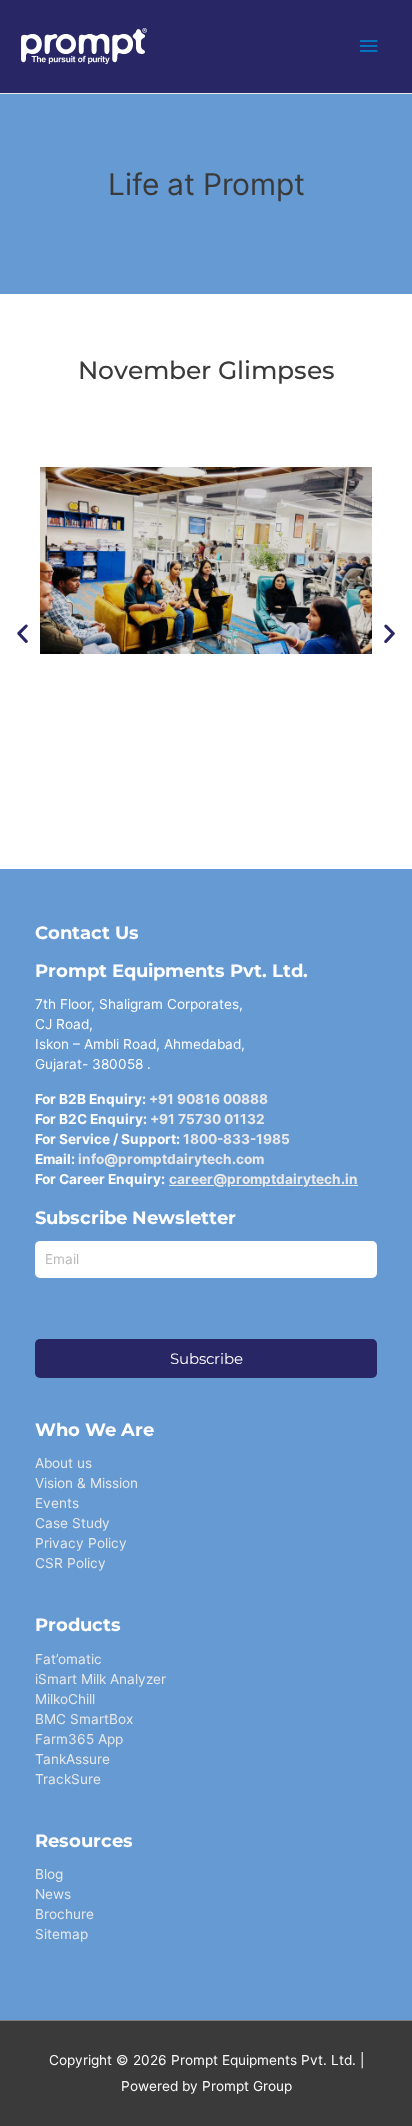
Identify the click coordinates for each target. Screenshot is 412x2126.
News (53, 1894)
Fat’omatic (68, 1659)
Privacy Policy (81, 1543)
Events (57, 1503)
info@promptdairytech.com (171, 1159)
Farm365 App (79, 1739)
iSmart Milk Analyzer (100, 1679)
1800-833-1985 (236, 1139)
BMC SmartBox (84, 1719)
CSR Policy (70, 1563)
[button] (22, 633)
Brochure (64, 1914)
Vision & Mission (86, 1483)
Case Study (72, 1523)
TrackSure (68, 1779)
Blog (49, 1874)
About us (63, 1463)
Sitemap (61, 1934)
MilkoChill (65, 1699)
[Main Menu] (369, 46)
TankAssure (72, 1759)
